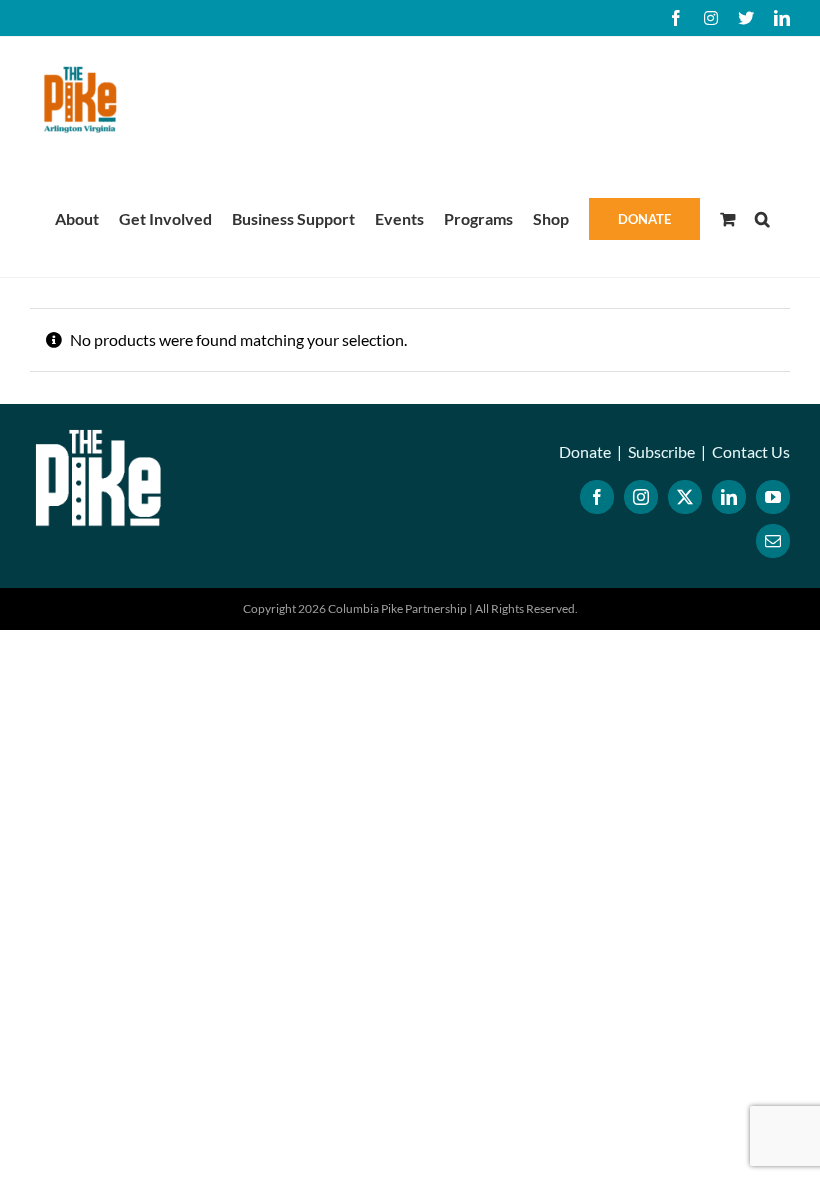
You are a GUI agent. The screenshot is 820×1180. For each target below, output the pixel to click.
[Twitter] (685, 497)
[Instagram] (641, 497)
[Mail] (773, 541)
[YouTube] (773, 497)
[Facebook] (597, 497)
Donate (585, 451)
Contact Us (751, 451)
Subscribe (661, 451)
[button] (762, 217)
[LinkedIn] (729, 497)
